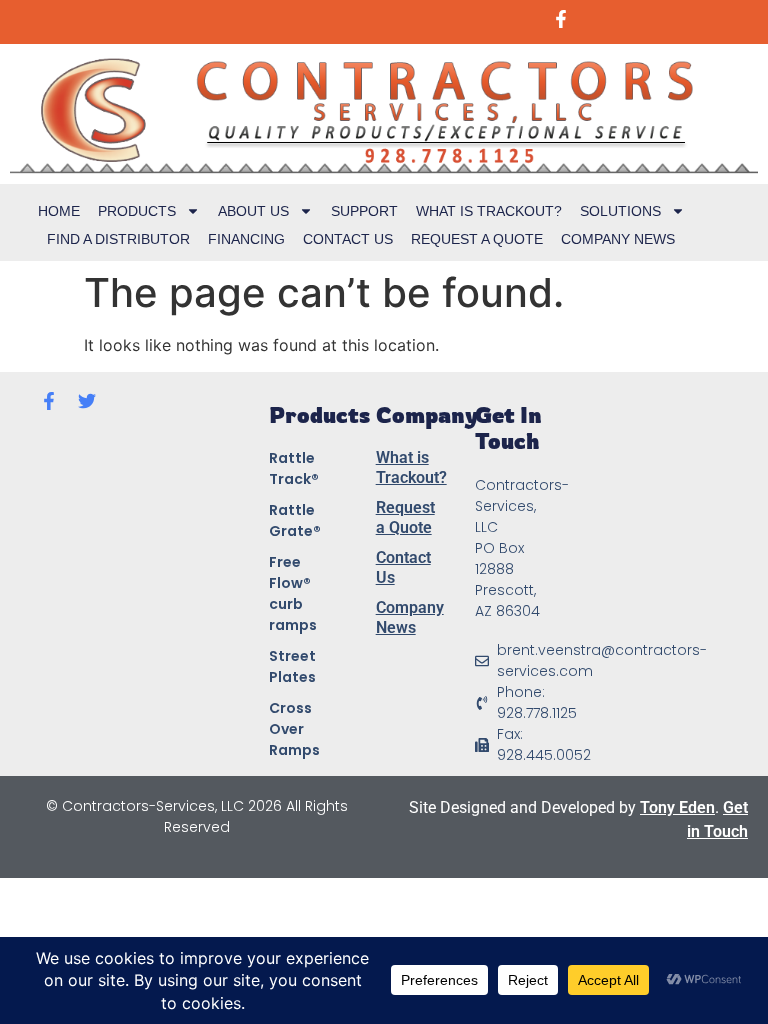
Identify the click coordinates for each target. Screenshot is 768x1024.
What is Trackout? (489, 211)
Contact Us (348, 239)
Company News (618, 239)
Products (137, 211)
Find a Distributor (118, 239)
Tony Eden (677, 807)
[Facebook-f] (49, 401)
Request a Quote (477, 239)
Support (364, 211)
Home (59, 211)
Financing (246, 239)
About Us (253, 211)
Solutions (620, 211)
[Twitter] (87, 401)
